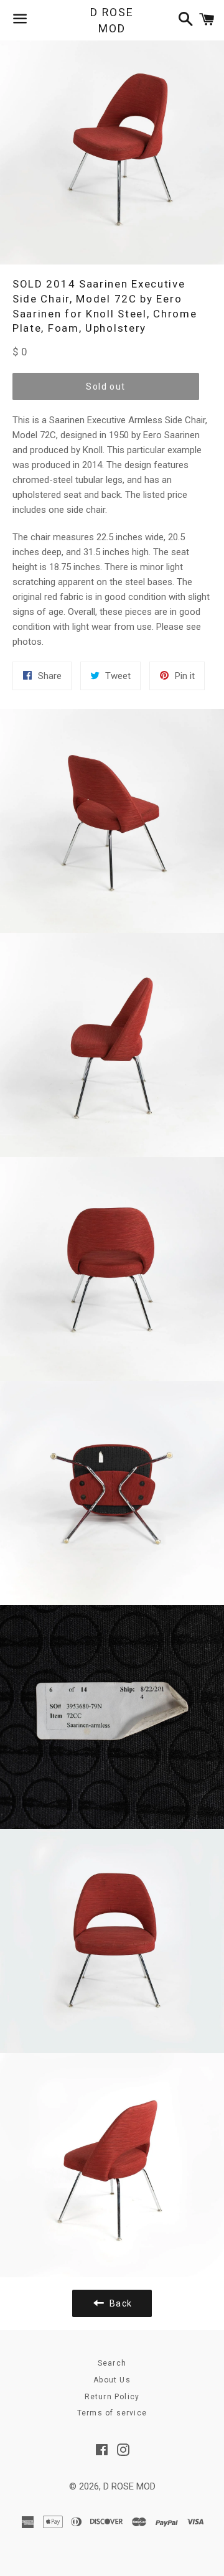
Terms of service (112, 2413)
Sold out (105, 386)
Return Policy (112, 2397)
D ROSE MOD (112, 20)
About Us (112, 2380)
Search (112, 2363)
